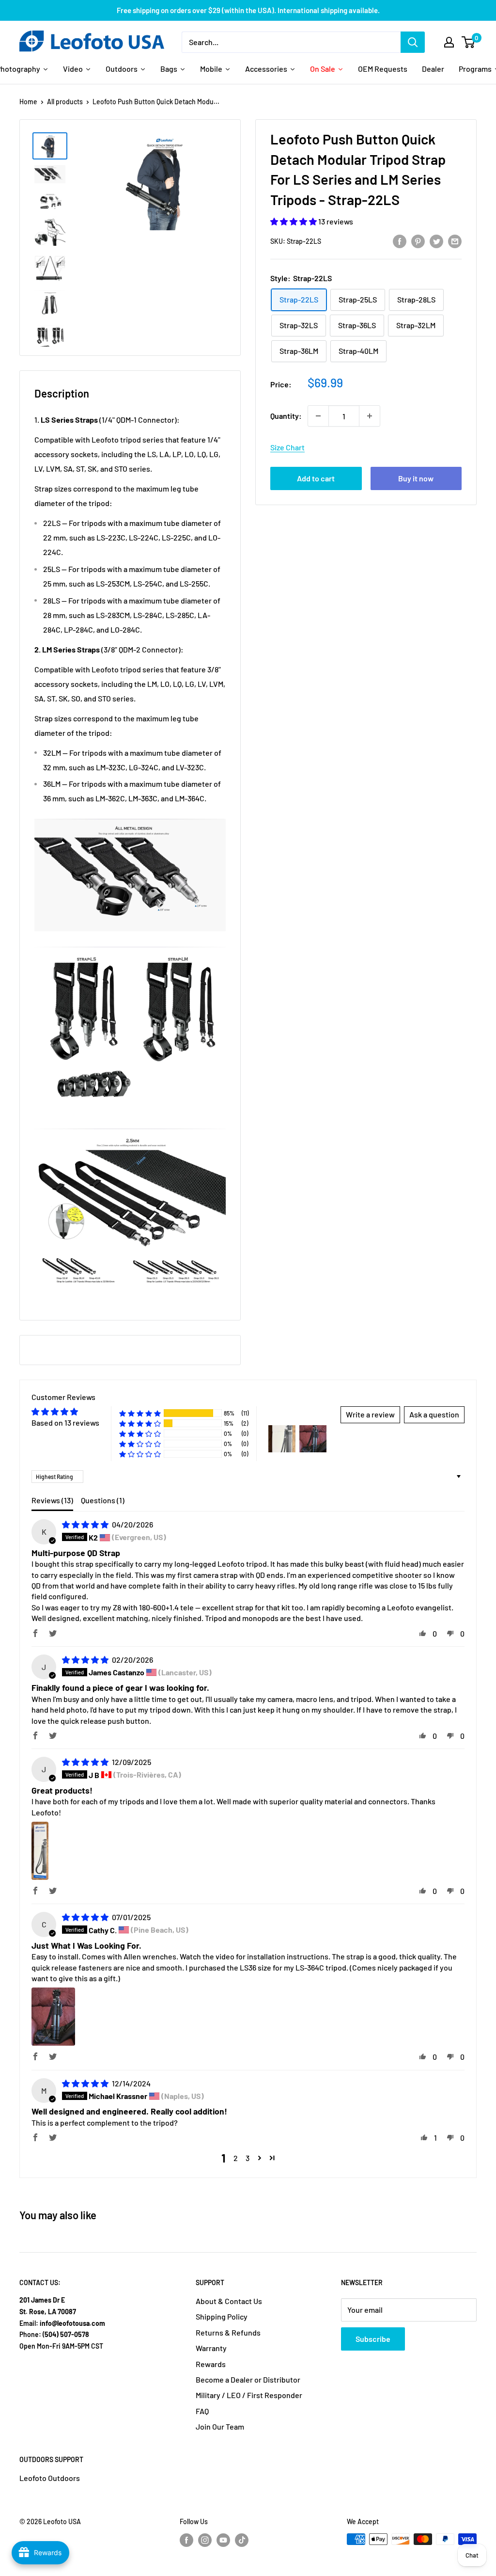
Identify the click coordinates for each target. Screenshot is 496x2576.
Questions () (103, 1500)
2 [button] (236, 2158)
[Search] (413, 42)
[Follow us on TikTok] (242, 2540)
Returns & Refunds (228, 2332)
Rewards (211, 2364)
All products (65, 102)
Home (28, 102)
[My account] (449, 42)
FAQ (202, 2411)
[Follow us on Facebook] (186, 2540)
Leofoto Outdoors (50, 2478)
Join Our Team (220, 2426)
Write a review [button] (370, 1414)
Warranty (211, 2348)
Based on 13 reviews (65, 1423)
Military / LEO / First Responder (249, 2395)
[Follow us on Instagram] (205, 2540)
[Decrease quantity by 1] (318, 416)
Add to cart (316, 478)
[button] (294, 221)
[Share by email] (455, 241)
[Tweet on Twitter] (436, 241)
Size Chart (287, 447)
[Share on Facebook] (400, 241)
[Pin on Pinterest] (418, 241)
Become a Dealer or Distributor (248, 2379)
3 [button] (248, 2158)
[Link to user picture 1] (40, 1851)
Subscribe (373, 2339)
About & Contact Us (229, 2301)
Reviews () (52, 1500)
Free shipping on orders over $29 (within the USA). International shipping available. (248, 10)
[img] (86, 1524)
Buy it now (416, 478)
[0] (469, 42)
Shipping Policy (222, 2316)
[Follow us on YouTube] (223, 2540)
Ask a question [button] (434, 1414)
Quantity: (286, 416)
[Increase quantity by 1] (370, 416)
